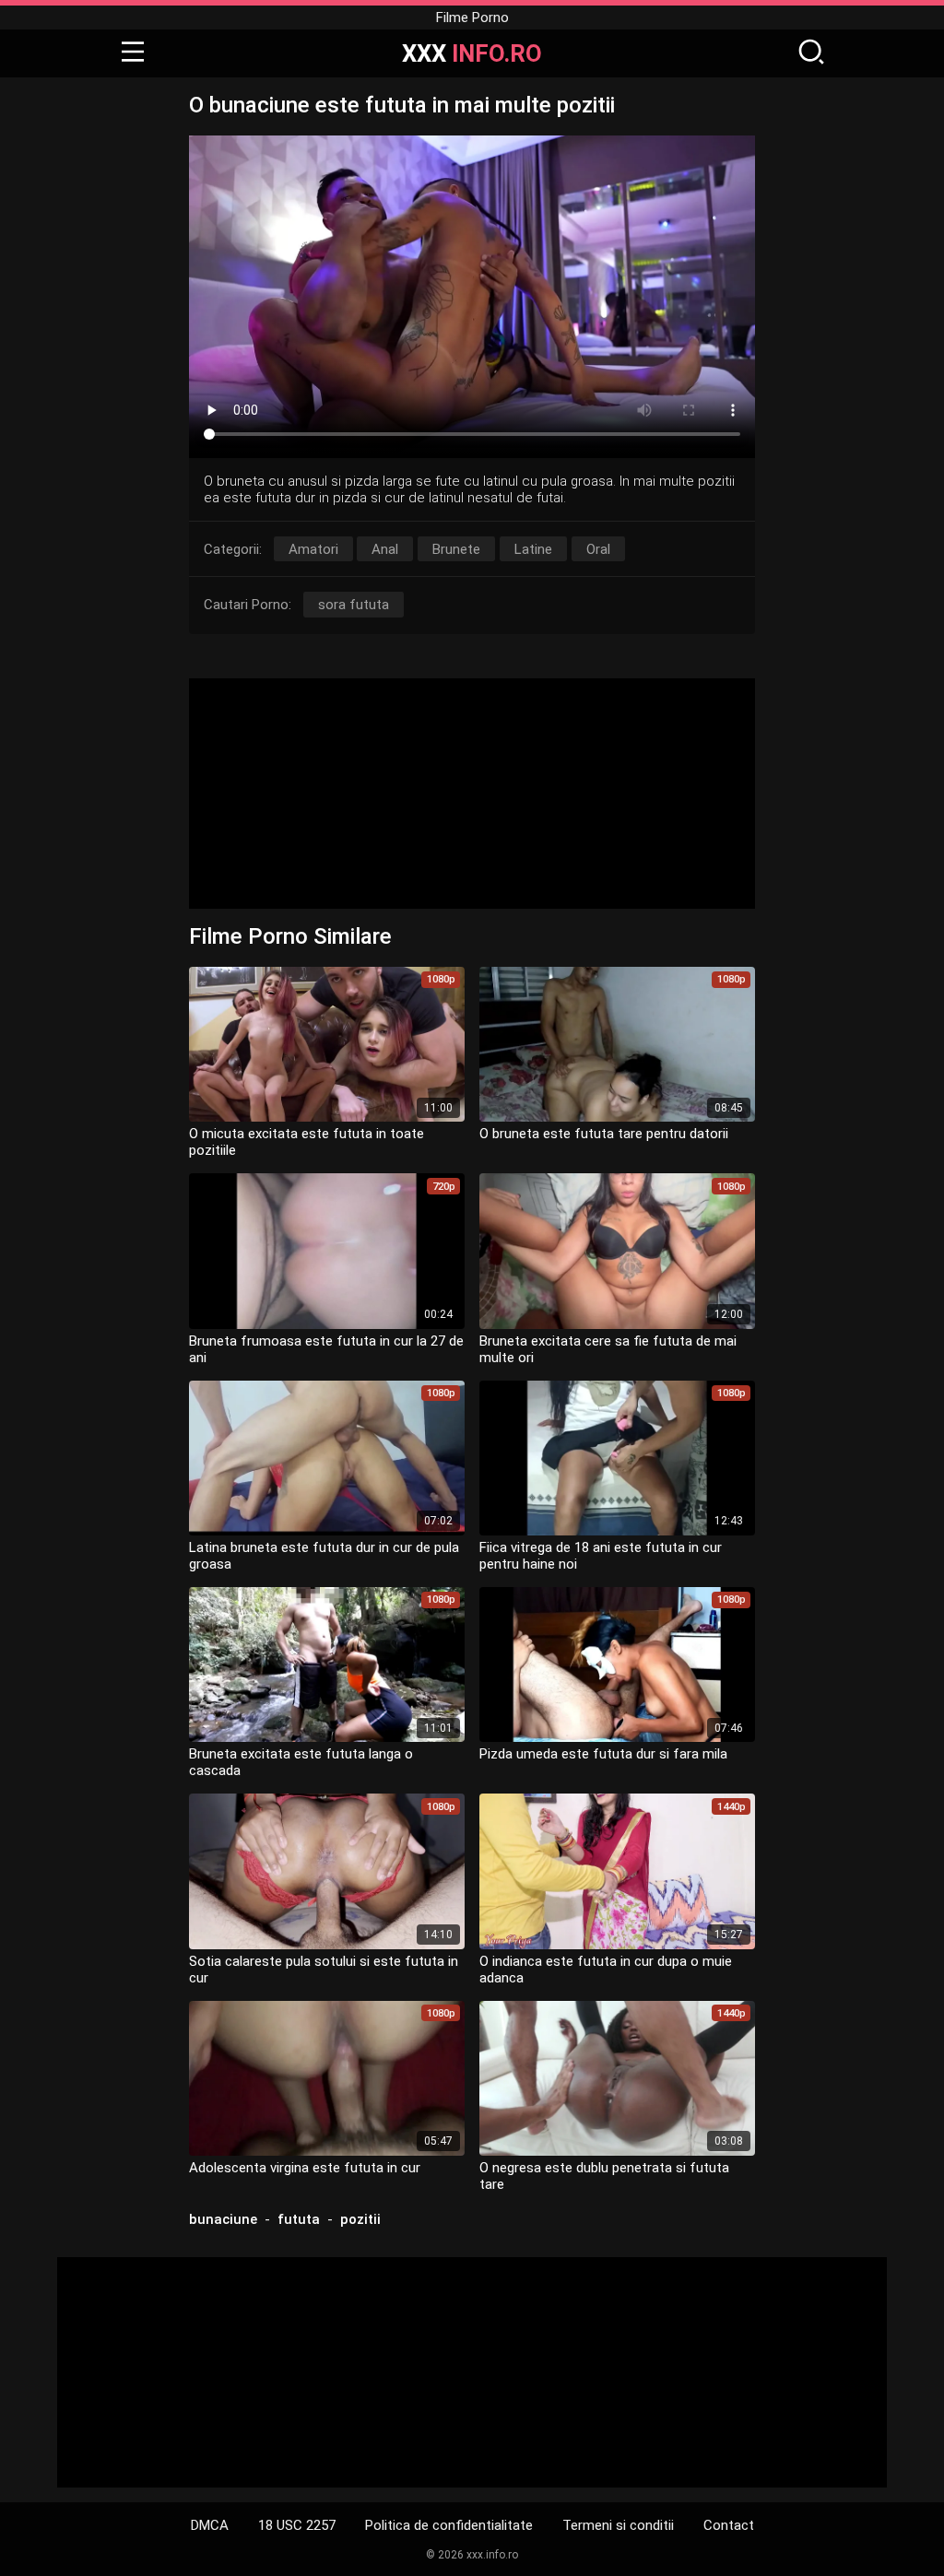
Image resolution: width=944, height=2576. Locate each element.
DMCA (210, 2525)
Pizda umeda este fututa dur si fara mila (603, 1754)
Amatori (313, 549)
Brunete (456, 549)
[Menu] (133, 53)
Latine (533, 549)
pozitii (360, 2219)
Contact (729, 2525)
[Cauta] (811, 53)
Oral (598, 549)
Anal (385, 549)
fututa (299, 2219)
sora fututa (354, 605)
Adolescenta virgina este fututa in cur (305, 2168)
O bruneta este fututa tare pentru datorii (604, 1134)
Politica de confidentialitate (449, 2525)
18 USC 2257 (297, 2525)
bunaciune (223, 2219)
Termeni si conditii (618, 2525)
